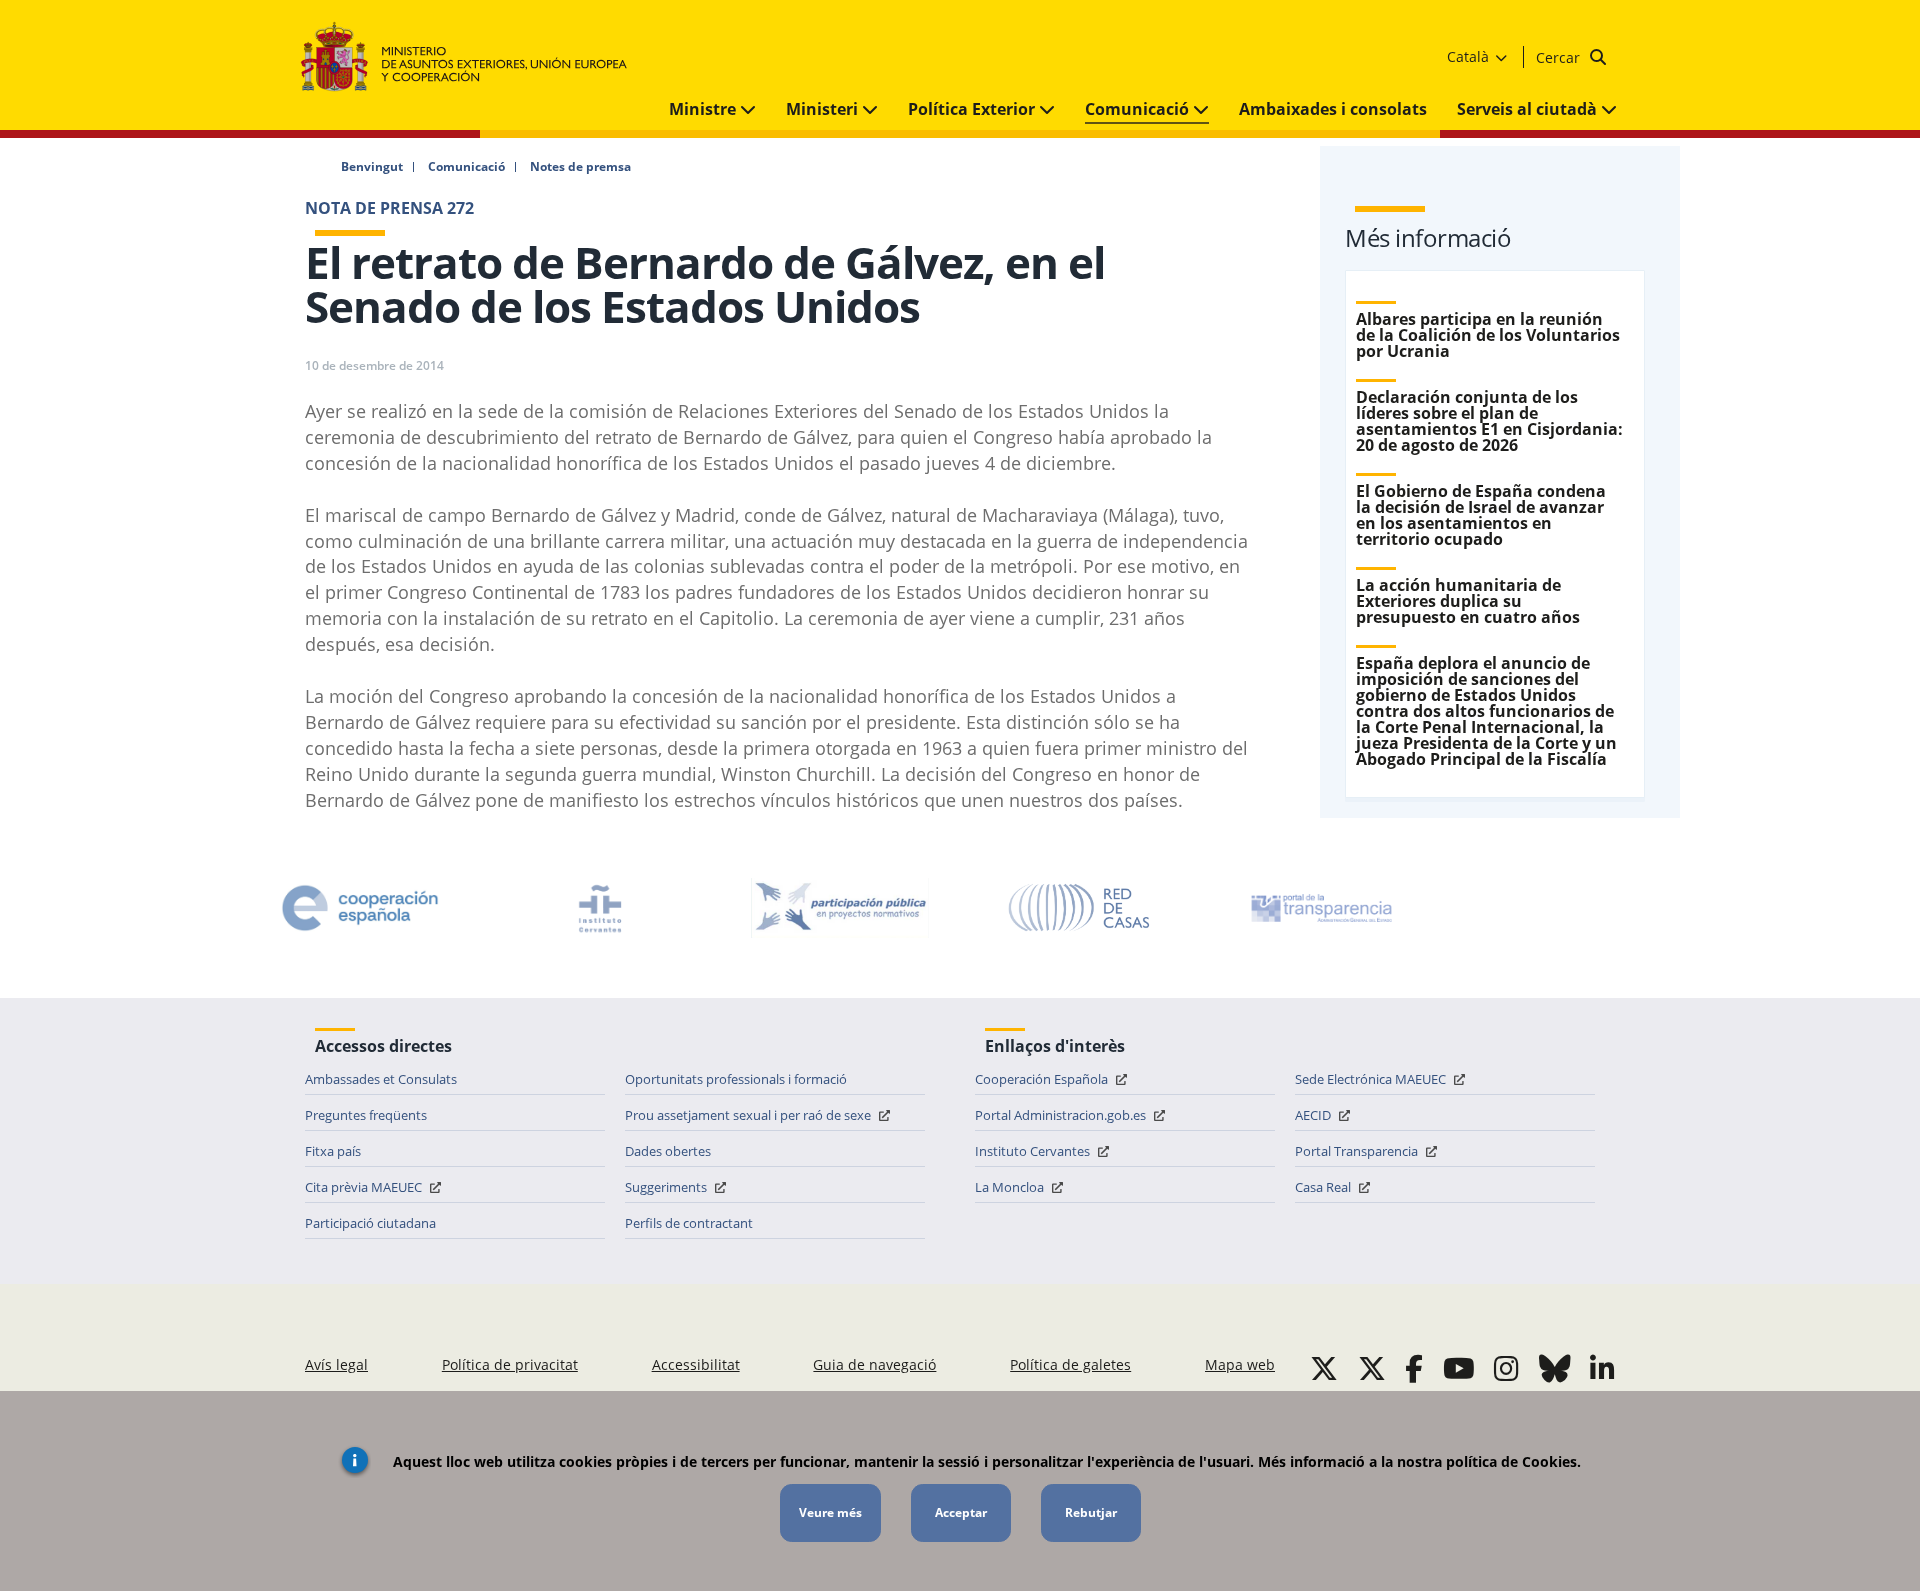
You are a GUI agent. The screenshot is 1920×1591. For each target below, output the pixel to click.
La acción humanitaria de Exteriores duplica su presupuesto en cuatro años (1468, 601)
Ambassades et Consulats (381, 1079)
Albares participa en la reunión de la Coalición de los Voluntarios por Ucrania (1488, 335)
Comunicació (1139, 109)
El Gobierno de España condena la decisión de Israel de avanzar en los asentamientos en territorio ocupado (1481, 515)
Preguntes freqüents (366, 1115)
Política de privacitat (510, 1364)
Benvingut (372, 167)
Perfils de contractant (689, 1223)
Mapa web (1240, 1364)
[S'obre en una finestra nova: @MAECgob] (1324, 1368)
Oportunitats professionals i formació (736, 1079)
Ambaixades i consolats (1333, 109)
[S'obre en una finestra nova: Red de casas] (1080, 908)
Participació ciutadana (370, 1223)
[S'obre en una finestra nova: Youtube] (1459, 1368)
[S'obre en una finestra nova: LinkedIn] (1602, 1368)
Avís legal (336, 1364)
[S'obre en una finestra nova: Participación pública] (840, 908)
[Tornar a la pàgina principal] (473, 57)
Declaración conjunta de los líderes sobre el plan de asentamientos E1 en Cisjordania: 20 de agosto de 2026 (1489, 421)
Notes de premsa (580, 167)
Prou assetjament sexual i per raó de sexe (749, 1115)
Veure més (830, 1512)
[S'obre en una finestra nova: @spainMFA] (1372, 1368)
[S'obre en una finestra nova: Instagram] (1506, 1368)
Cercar (1560, 57)
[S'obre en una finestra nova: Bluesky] (1555, 1368)
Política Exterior (973, 109)
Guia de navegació (874, 1364)
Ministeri (824, 109)
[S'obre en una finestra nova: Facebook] (1414, 1368)
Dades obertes (668, 1151)
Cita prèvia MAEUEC (365, 1187)
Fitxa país (333, 1151)
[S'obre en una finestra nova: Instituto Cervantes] (600, 908)
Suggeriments (667, 1187)
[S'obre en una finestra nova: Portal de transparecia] (1320, 908)
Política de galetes (1070, 1364)
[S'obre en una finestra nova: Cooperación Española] (360, 908)
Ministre (704, 109)
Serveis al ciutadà (1529, 109)
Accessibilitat (696, 1364)
